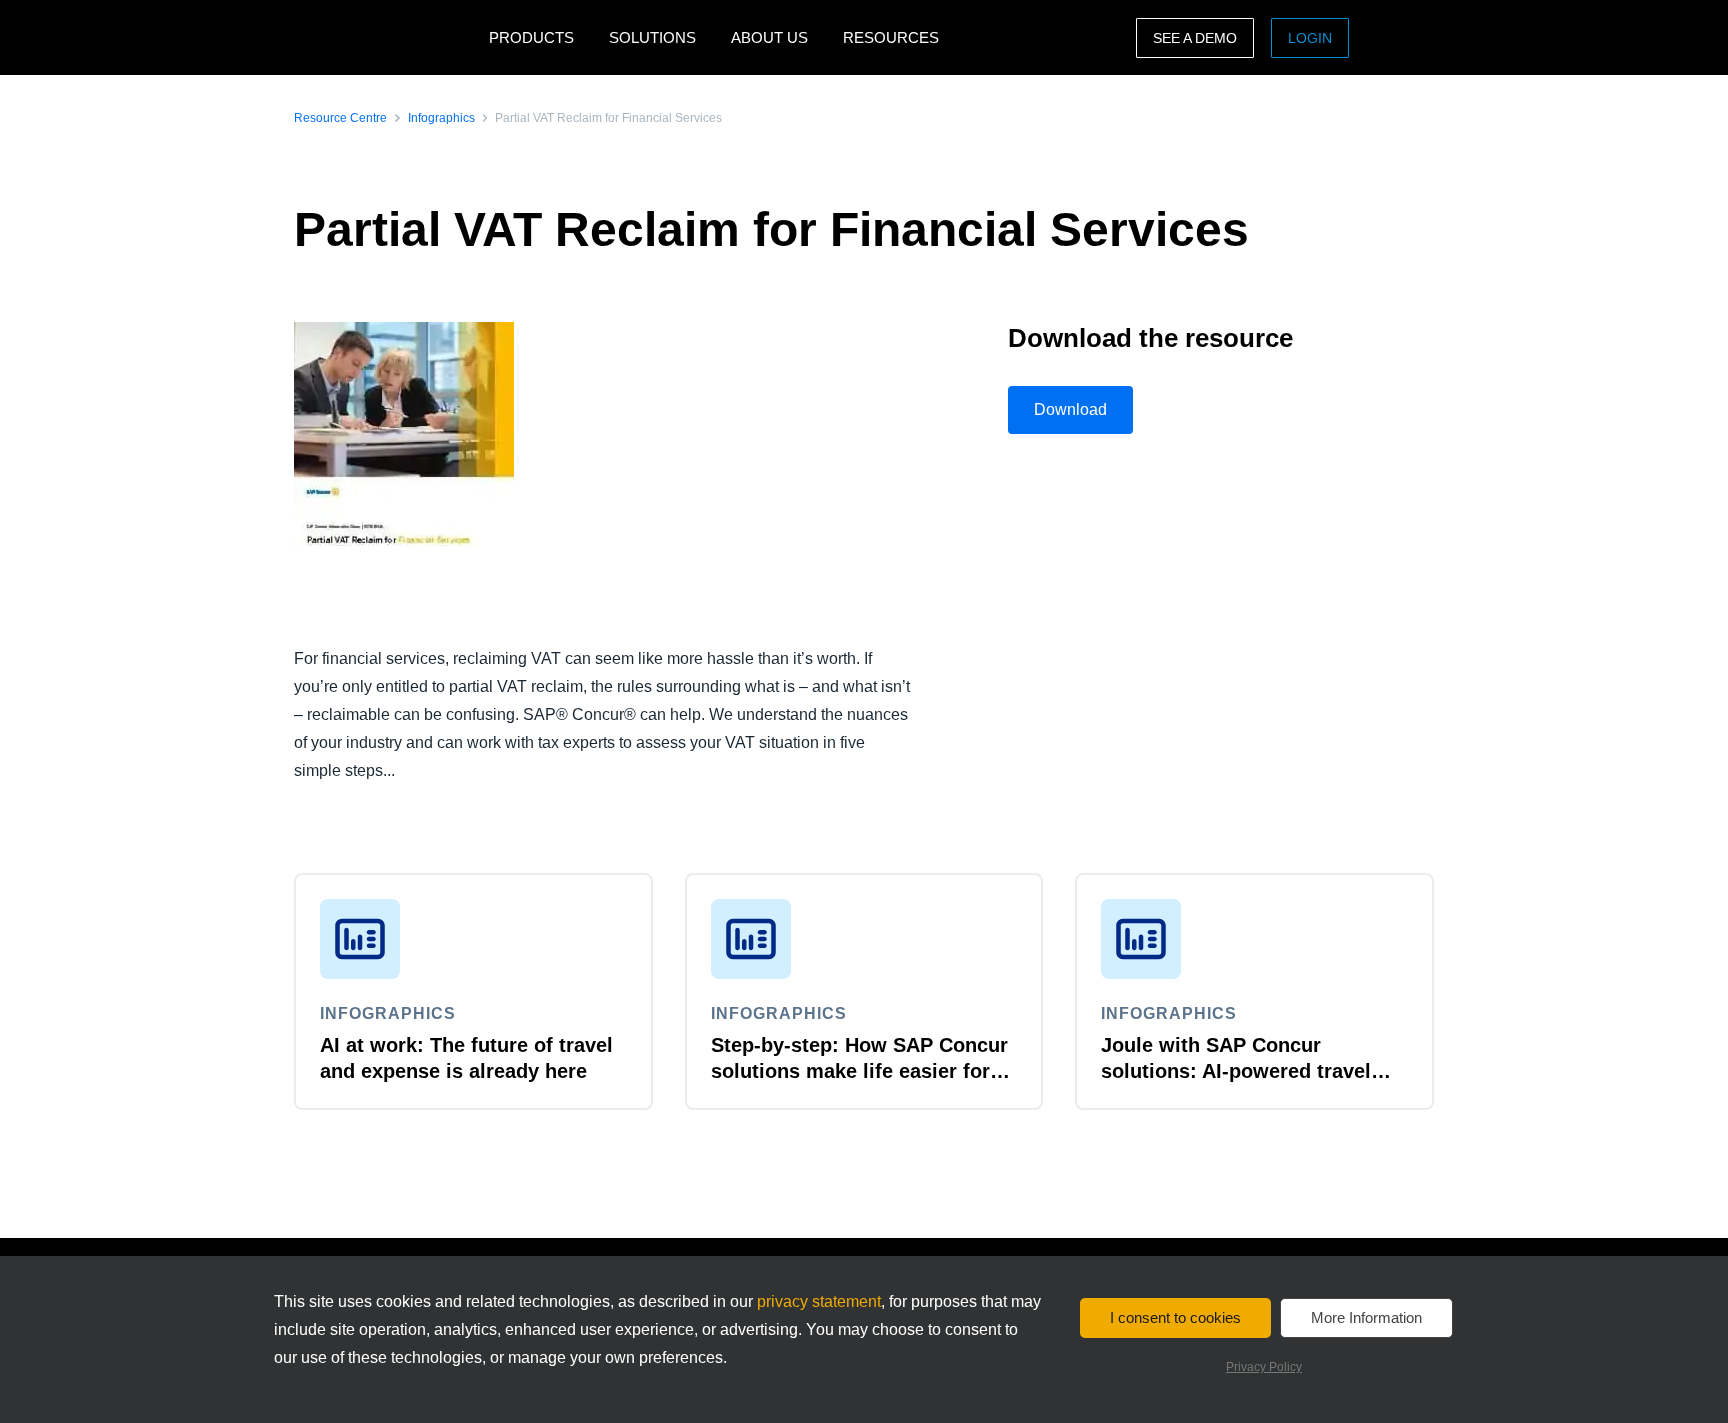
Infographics (441, 118)
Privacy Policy (1264, 1367)
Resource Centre (340, 118)
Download (1070, 409)
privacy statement (819, 1301)
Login (1310, 38)
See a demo (1195, 38)
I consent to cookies (1175, 1317)
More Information (1366, 1317)
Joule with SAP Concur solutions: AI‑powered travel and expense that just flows (1236, 1071)
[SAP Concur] (386, 37)
